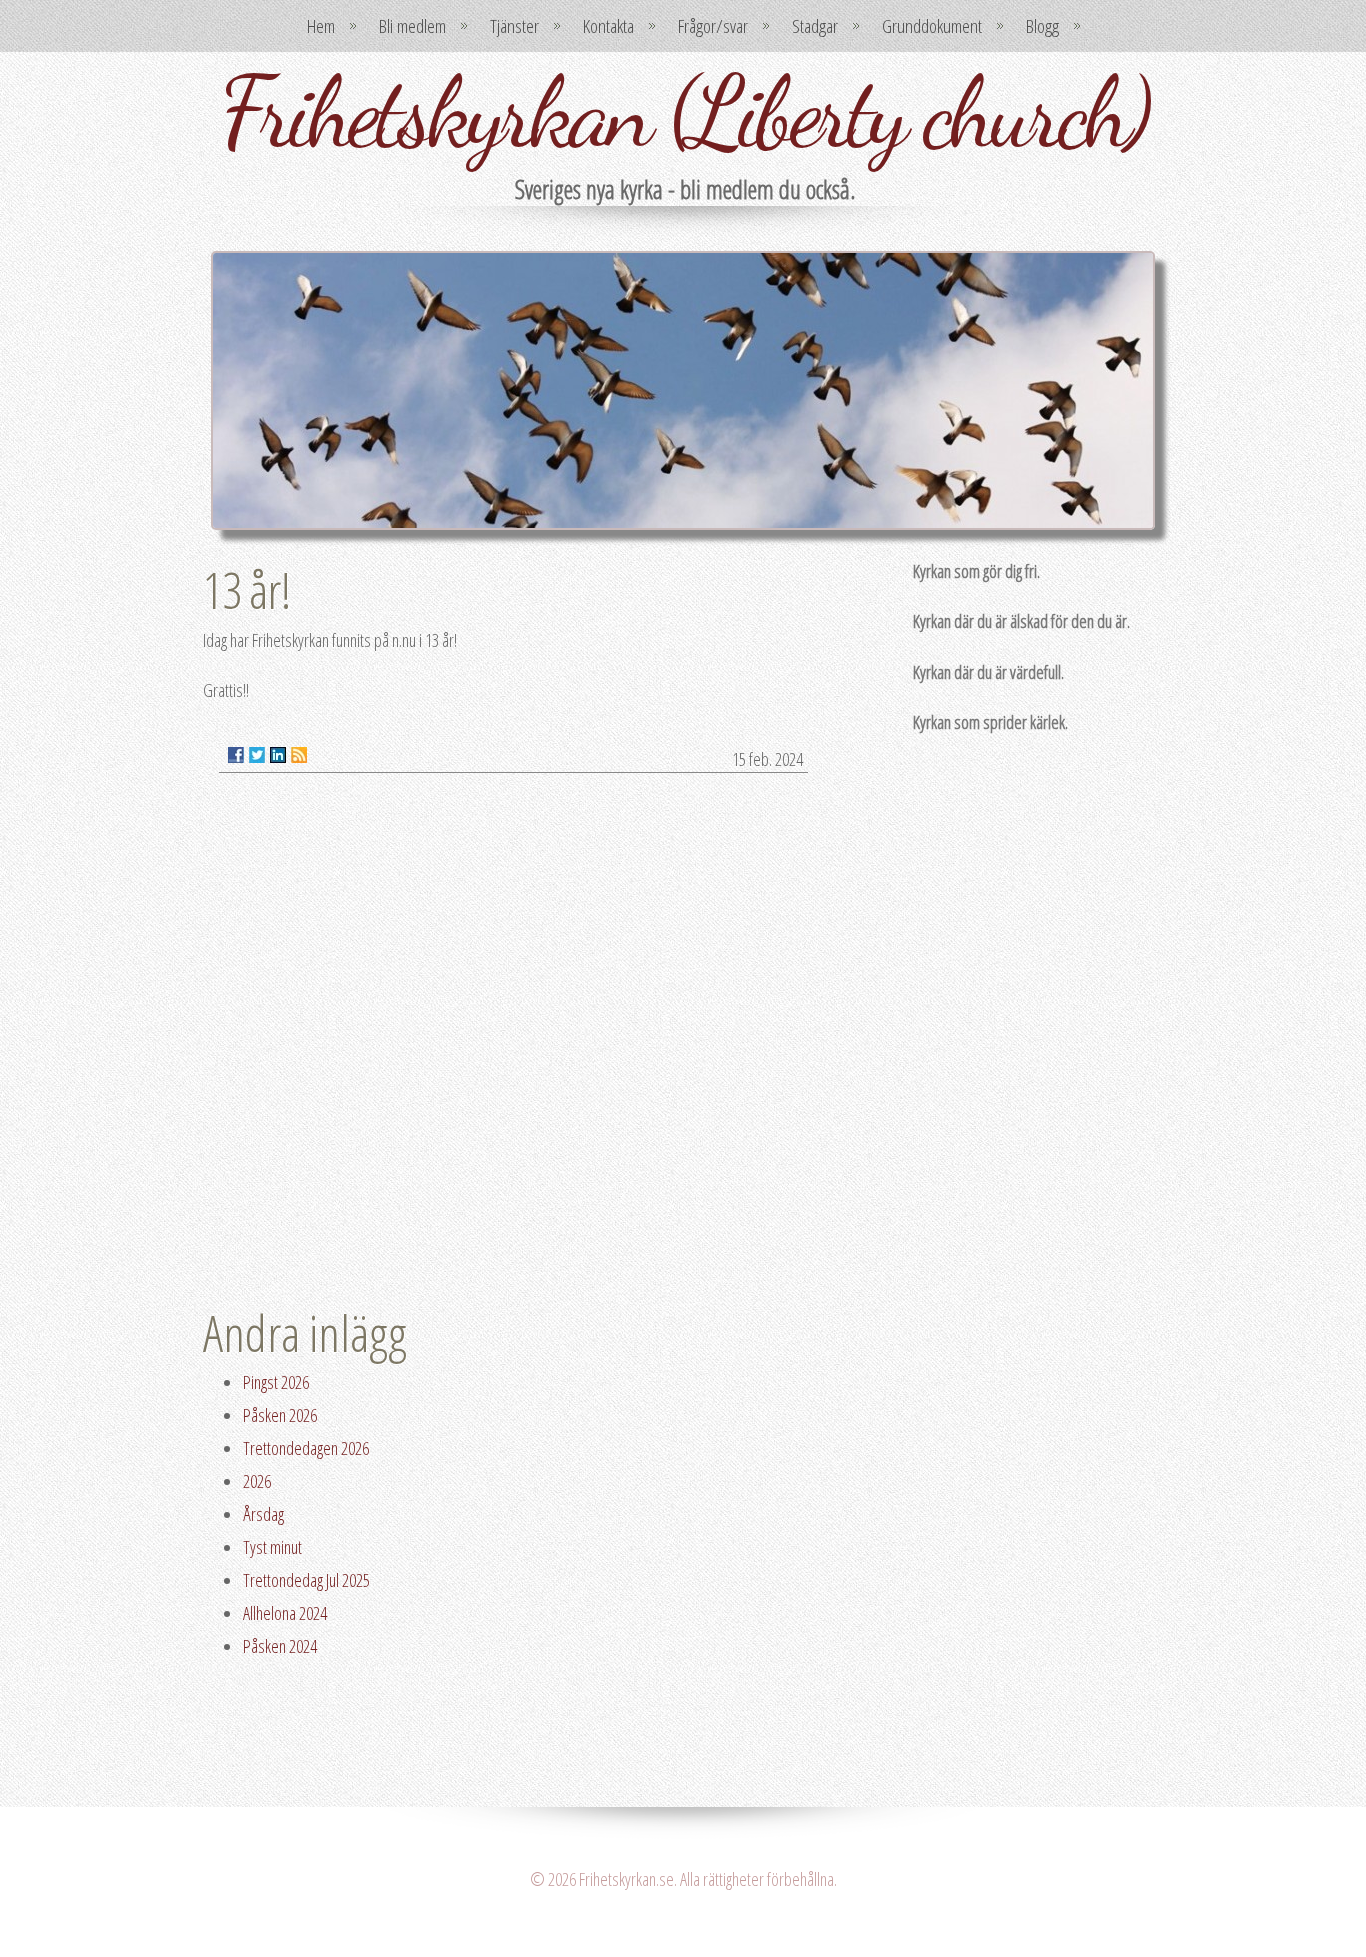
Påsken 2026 (280, 1415)
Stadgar (815, 26)
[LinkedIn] (278, 755)
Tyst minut (272, 1547)
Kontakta (608, 26)
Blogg (1042, 26)
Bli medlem (412, 26)
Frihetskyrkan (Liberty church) (683, 112)
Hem (321, 26)
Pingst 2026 (276, 1382)
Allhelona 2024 (285, 1613)
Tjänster (514, 26)
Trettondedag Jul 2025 (306, 1580)
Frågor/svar (713, 26)
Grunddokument (932, 26)
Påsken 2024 (280, 1646)
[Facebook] (236, 755)
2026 (257, 1481)
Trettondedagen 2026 (306, 1448)
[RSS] (299, 755)
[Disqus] (513, 1043)
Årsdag (263, 1514)
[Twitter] (257, 755)
